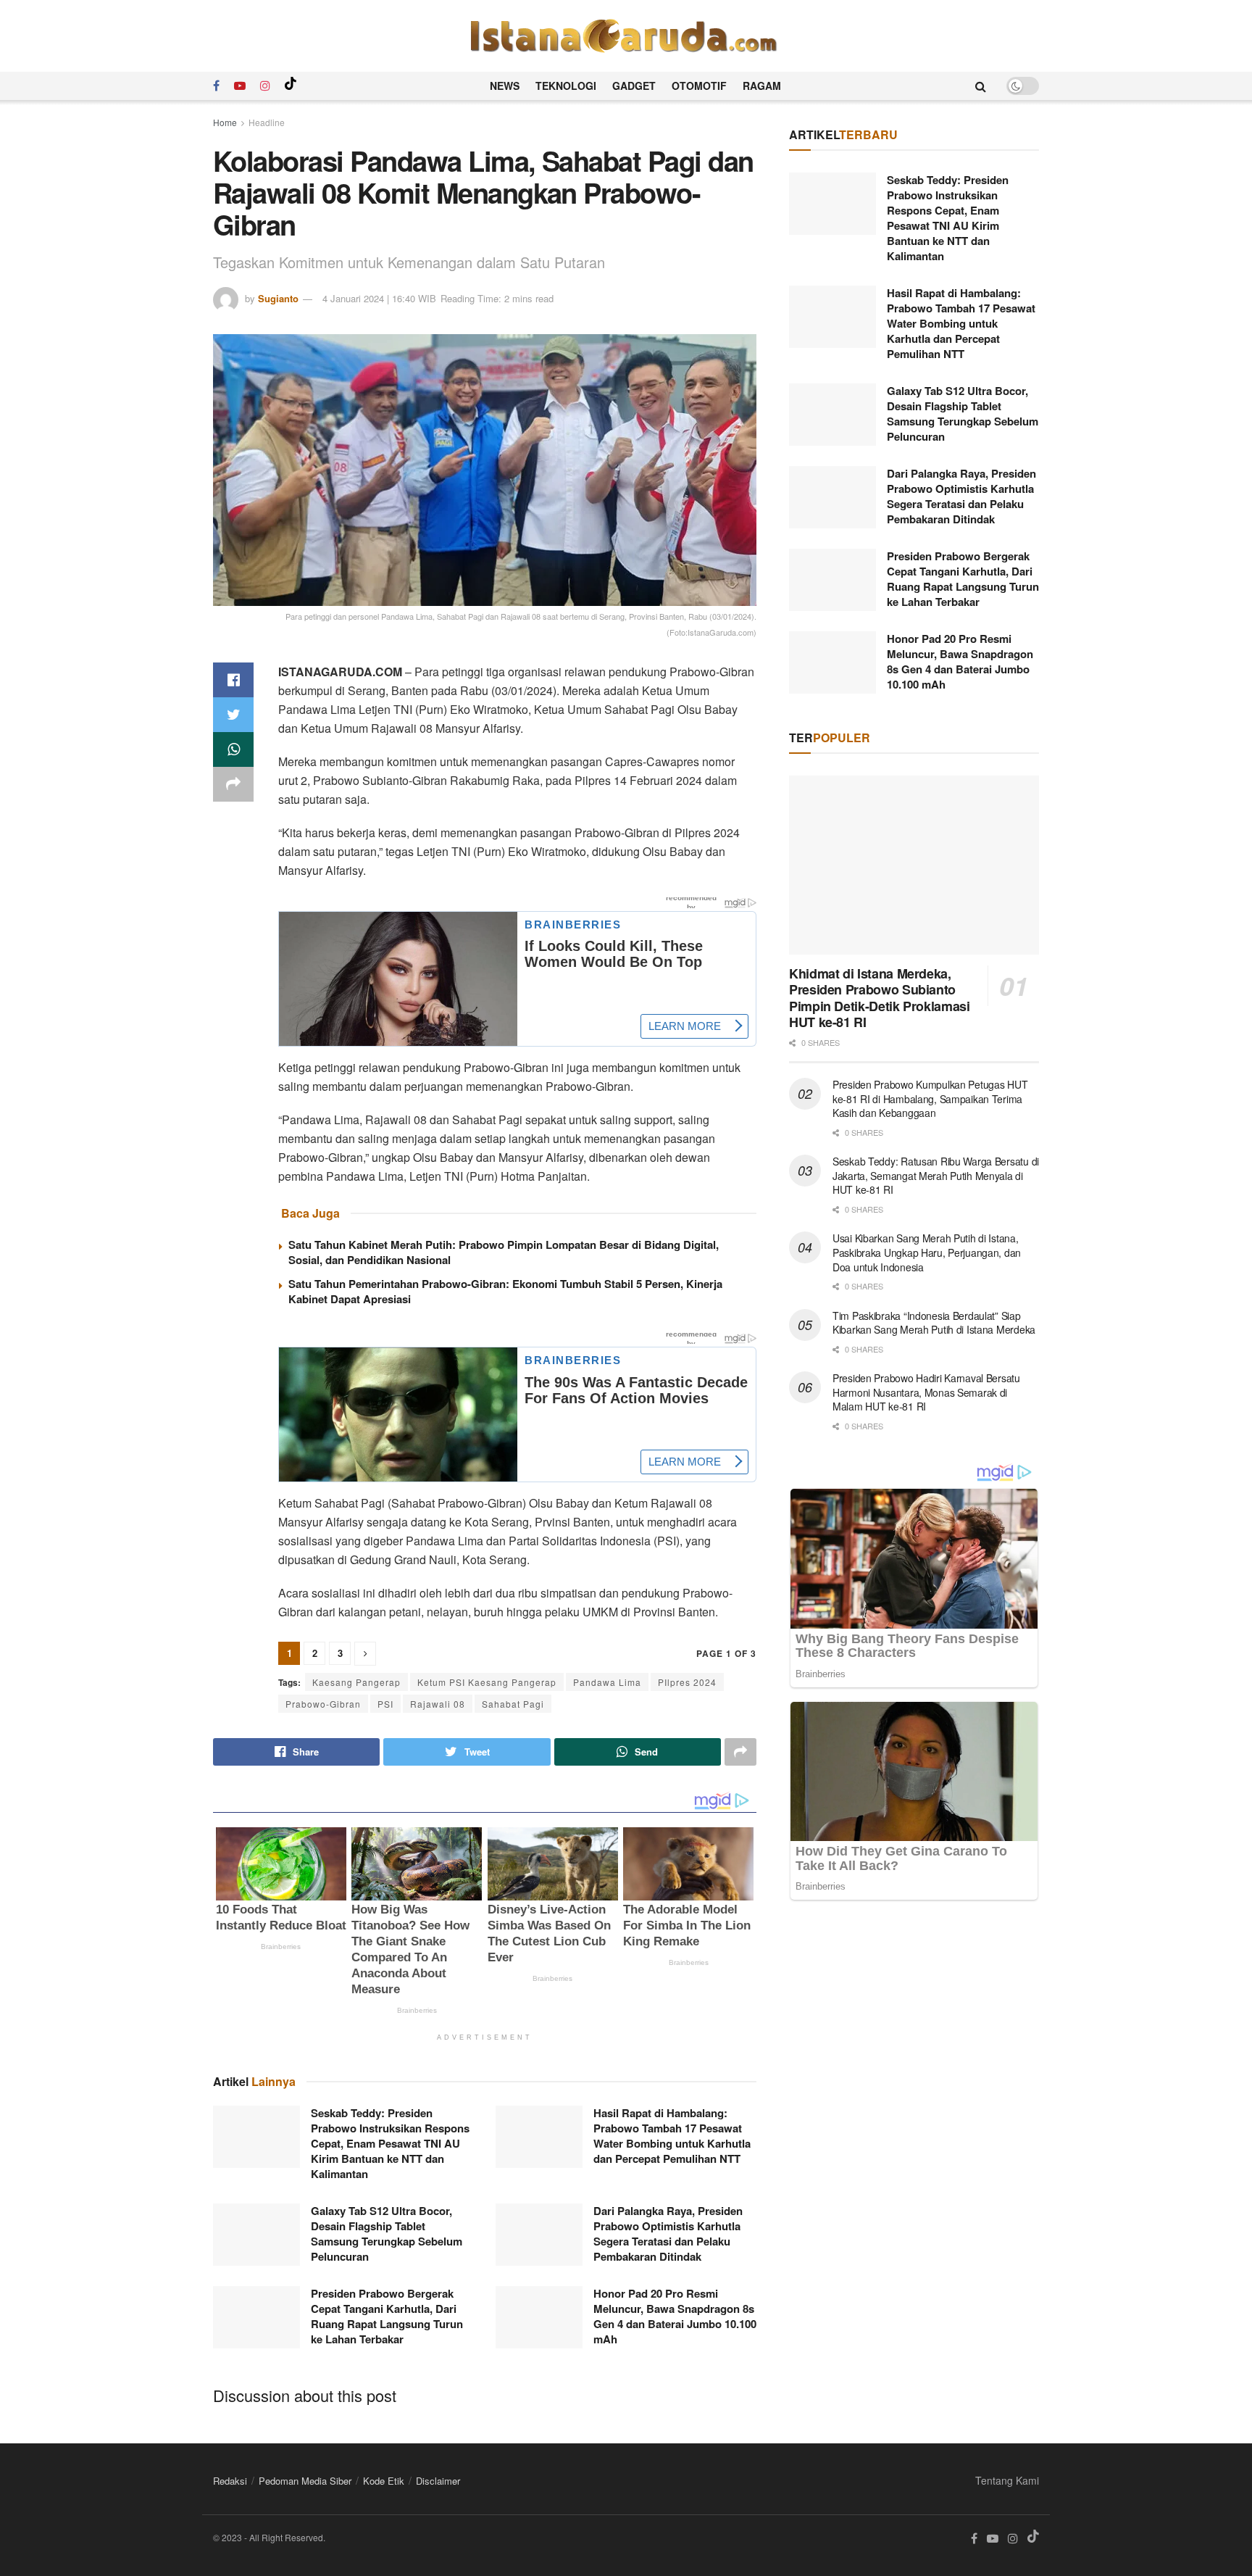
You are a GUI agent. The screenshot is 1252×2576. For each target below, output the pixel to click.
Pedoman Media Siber (305, 2481)
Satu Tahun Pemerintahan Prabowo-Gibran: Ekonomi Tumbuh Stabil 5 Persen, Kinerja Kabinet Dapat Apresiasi (505, 1291)
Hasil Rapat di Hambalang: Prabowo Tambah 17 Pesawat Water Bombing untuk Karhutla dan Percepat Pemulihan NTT (672, 2136)
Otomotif (699, 86)
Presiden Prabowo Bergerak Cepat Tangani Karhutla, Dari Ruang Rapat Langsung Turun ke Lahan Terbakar (387, 2316)
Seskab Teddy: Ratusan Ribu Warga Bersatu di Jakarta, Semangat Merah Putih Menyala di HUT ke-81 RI (936, 1175)
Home (225, 122)
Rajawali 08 (438, 1704)
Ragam (762, 86)
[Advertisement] (914, 2037)
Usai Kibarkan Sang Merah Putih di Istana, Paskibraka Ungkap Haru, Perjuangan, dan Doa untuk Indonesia (927, 1252)
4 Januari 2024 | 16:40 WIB (379, 298)
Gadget (634, 86)
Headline (267, 122)
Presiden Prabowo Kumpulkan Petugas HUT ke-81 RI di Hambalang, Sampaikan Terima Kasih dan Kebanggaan (930, 1098)
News (505, 86)
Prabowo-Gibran (323, 1704)
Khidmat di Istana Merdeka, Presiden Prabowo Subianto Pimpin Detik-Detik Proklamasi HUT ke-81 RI (880, 998)
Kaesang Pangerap (356, 1682)
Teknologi (566, 86)
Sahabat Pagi (513, 1704)
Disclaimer (438, 2481)
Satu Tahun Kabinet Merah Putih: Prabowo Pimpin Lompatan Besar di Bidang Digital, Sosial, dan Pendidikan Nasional (504, 1252)
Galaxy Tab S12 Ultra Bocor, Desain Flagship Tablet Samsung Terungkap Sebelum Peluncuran (387, 2234)
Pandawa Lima (607, 1682)
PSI (385, 1704)
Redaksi (230, 2481)
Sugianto (278, 298)
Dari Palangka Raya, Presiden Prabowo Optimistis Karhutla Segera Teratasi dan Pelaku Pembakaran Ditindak (668, 2234)
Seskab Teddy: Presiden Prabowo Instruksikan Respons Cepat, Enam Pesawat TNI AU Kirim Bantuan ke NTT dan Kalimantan (390, 2143)
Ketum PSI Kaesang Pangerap (487, 1682)
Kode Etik (384, 2481)
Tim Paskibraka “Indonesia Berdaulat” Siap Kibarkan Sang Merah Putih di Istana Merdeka (934, 1323)
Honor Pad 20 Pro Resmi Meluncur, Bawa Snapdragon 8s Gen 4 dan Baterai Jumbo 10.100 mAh (675, 2316)
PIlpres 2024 (687, 1682)
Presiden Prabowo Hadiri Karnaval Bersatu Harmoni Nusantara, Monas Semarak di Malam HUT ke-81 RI (926, 1392)
